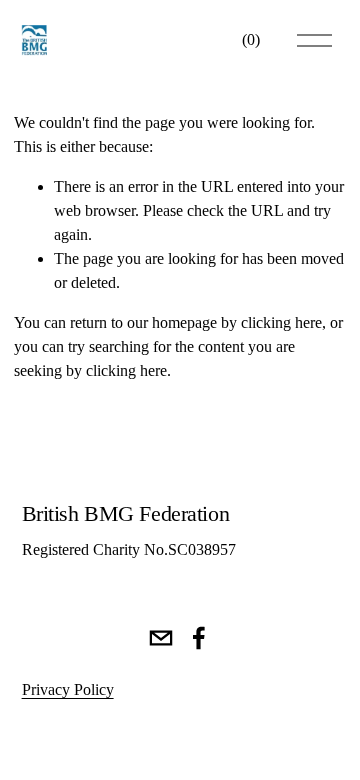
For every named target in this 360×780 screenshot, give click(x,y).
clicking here (281, 322)
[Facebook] (199, 638)
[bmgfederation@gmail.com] (161, 638)
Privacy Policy (68, 689)
